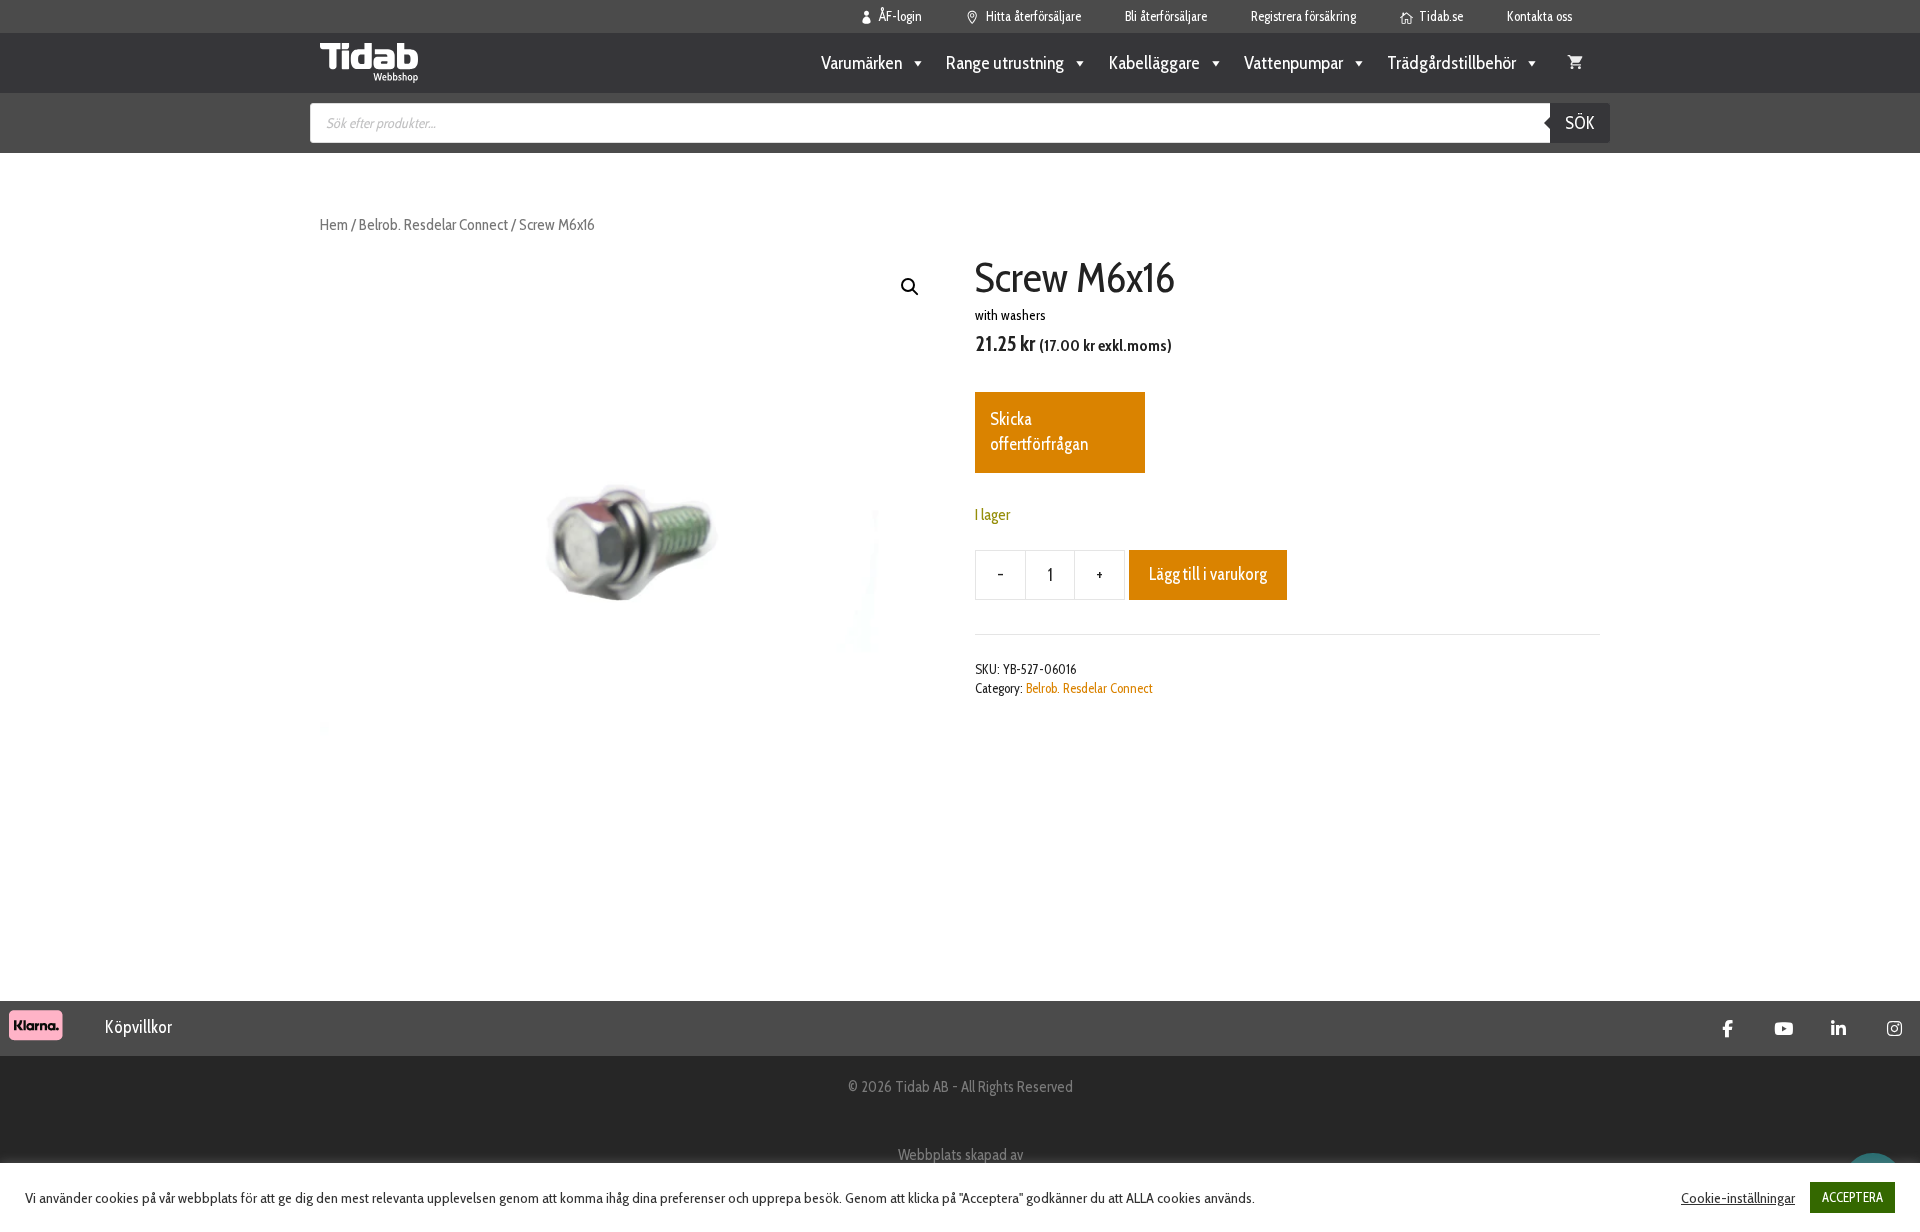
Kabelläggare (1154, 63)
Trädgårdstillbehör (1451, 63)
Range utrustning (1005, 63)
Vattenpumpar (1293, 63)
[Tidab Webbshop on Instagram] (1894, 1029)
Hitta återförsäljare (1033, 16)
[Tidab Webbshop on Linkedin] (1838, 1029)
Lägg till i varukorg (1208, 574)
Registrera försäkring (1303, 16)
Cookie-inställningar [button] (1738, 1198)
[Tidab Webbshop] (369, 63)
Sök (1580, 123)
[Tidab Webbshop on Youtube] (1783, 1029)
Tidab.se (1441, 16)
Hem (334, 224)
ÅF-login (900, 16)
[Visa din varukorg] (1575, 63)
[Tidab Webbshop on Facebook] (1727, 1029)
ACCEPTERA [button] (1852, 1197)
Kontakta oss (1539, 16)
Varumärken (861, 63)
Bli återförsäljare (1166, 16)
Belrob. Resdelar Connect (433, 224)
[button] (910, 287)
